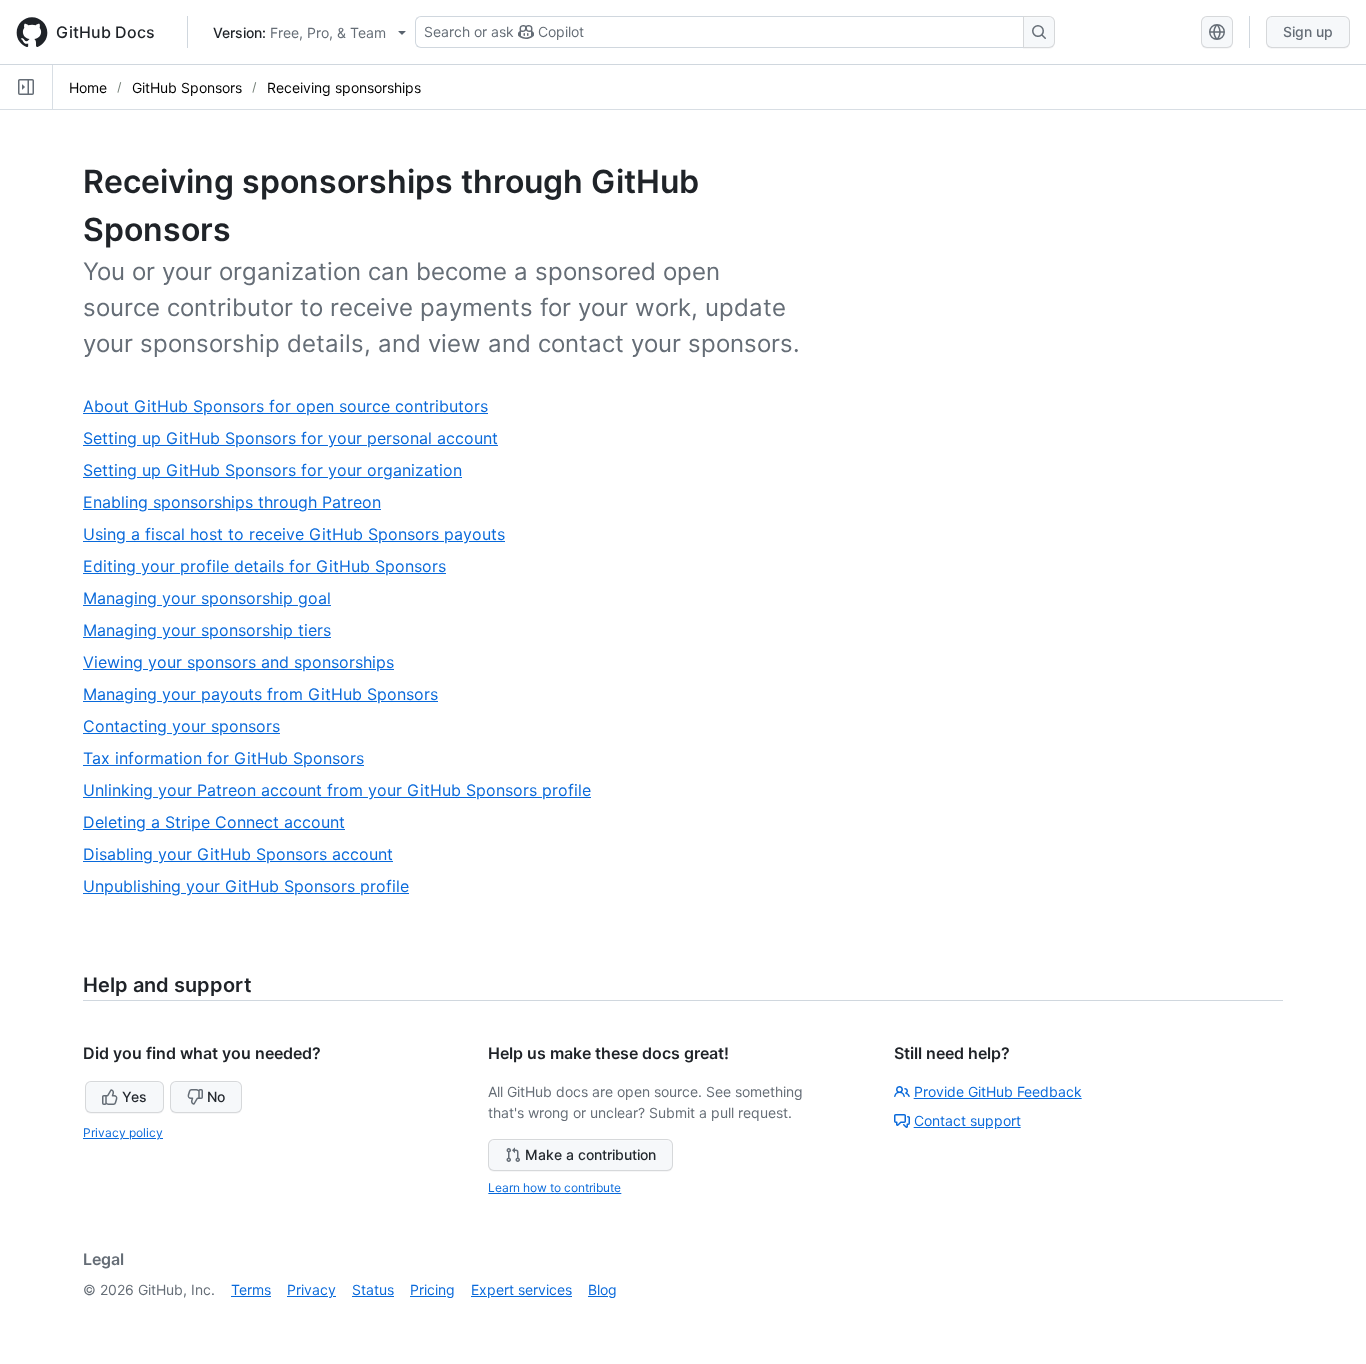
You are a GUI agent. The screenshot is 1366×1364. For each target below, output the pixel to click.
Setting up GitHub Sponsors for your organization (280, 470)
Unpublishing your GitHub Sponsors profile (254, 886)
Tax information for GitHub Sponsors (231, 758)
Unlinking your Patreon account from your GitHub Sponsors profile (345, 790)
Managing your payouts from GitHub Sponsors (268, 694)
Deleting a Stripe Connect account (222, 822)
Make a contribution (590, 1154)
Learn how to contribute (554, 1187)
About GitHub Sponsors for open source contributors (293, 406)
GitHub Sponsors (187, 87)
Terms (251, 1289)
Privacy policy (123, 1132)
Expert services (521, 1289)
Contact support (967, 1120)
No (216, 1096)
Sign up (1308, 31)
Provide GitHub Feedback (998, 1091)
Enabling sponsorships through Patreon (240, 502)
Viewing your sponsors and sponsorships (246, 662)
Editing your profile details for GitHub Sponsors (272, 566)
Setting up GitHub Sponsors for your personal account (298, 438)
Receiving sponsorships (344, 87)
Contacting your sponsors (189, 726)
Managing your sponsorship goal (215, 598)
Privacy (311, 1289)
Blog (602, 1289)
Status (373, 1289)
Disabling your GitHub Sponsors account (246, 854)
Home (88, 87)
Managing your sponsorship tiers (215, 630)
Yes (134, 1096)
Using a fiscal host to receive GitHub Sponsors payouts (302, 534)
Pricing (432, 1289)
